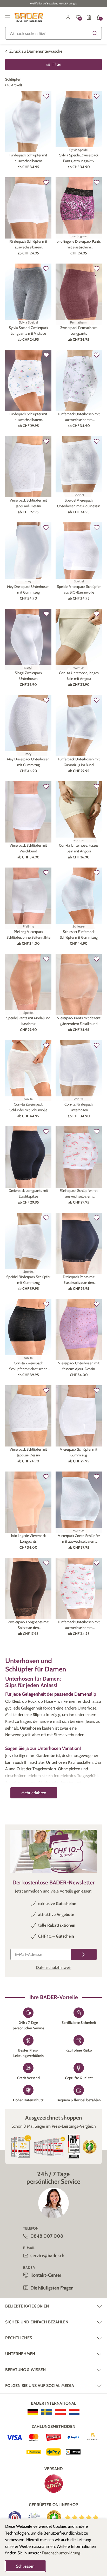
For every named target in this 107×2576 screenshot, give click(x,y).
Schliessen (25, 2566)
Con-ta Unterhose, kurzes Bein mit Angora (79, 848)
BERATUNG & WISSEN (25, 2370)
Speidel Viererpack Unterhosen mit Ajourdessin (79, 503)
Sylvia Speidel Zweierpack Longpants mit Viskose (28, 331)
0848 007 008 (47, 2236)
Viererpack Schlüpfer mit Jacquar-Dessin (28, 1452)
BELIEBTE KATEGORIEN (27, 2306)
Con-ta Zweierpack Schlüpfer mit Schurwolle (28, 1107)
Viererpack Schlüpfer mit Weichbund (28, 848)
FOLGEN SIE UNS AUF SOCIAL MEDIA (40, 2386)
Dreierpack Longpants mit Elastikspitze (28, 1193)
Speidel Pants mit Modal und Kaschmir (28, 1021)
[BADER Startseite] (29, 17)
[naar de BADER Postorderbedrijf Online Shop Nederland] (74, 2412)
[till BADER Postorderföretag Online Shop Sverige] (47, 2412)
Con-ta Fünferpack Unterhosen (79, 1107)
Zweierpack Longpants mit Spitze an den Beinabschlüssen (28, 1625)
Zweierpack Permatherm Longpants (79, 331)
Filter (57, 64)
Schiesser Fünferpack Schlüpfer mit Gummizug (79, 935)
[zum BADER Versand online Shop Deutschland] (33, 2412)
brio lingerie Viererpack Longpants (28, 1539)
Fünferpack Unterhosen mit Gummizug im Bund (79, 762)
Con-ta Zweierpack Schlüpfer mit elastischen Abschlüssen (28, 1366)
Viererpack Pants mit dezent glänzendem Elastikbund (79, 1021)
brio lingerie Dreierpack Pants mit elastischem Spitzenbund (79, 245)
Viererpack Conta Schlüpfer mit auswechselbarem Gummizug (79, 1539)
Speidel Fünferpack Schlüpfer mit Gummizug (28, 1280)
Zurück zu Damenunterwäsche (36, 51)
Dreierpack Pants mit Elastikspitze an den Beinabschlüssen (79, 1280)
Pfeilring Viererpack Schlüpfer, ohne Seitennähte (28, 935)
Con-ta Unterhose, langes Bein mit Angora (79, 676)
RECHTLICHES (19, 2338)
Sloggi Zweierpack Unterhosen (28, 676)
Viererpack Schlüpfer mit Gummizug (79, 1452)
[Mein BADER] (68, 17)
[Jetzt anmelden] (84, 1954)
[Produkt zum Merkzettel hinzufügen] (46, 96)
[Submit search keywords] (95, 33)
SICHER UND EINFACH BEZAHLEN (37, 2322)
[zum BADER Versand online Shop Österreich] (60, 2412)
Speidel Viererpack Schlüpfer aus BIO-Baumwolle (79, 589)
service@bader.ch (47, 2256)
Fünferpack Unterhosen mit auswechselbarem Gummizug (79, 417)
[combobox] (53, 33)
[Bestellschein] (89, 17)
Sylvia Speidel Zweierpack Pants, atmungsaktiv (79, 158)
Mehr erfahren (34, 1793)
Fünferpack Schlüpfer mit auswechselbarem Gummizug (28, 158)
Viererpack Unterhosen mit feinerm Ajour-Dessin (79, 1366)
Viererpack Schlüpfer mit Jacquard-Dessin (28, 503)
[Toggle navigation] (8, 17)
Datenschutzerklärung (61, 2553)
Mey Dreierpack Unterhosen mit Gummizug (28, 589)
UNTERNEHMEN (20, 2354)
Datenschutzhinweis (54, 1967)
